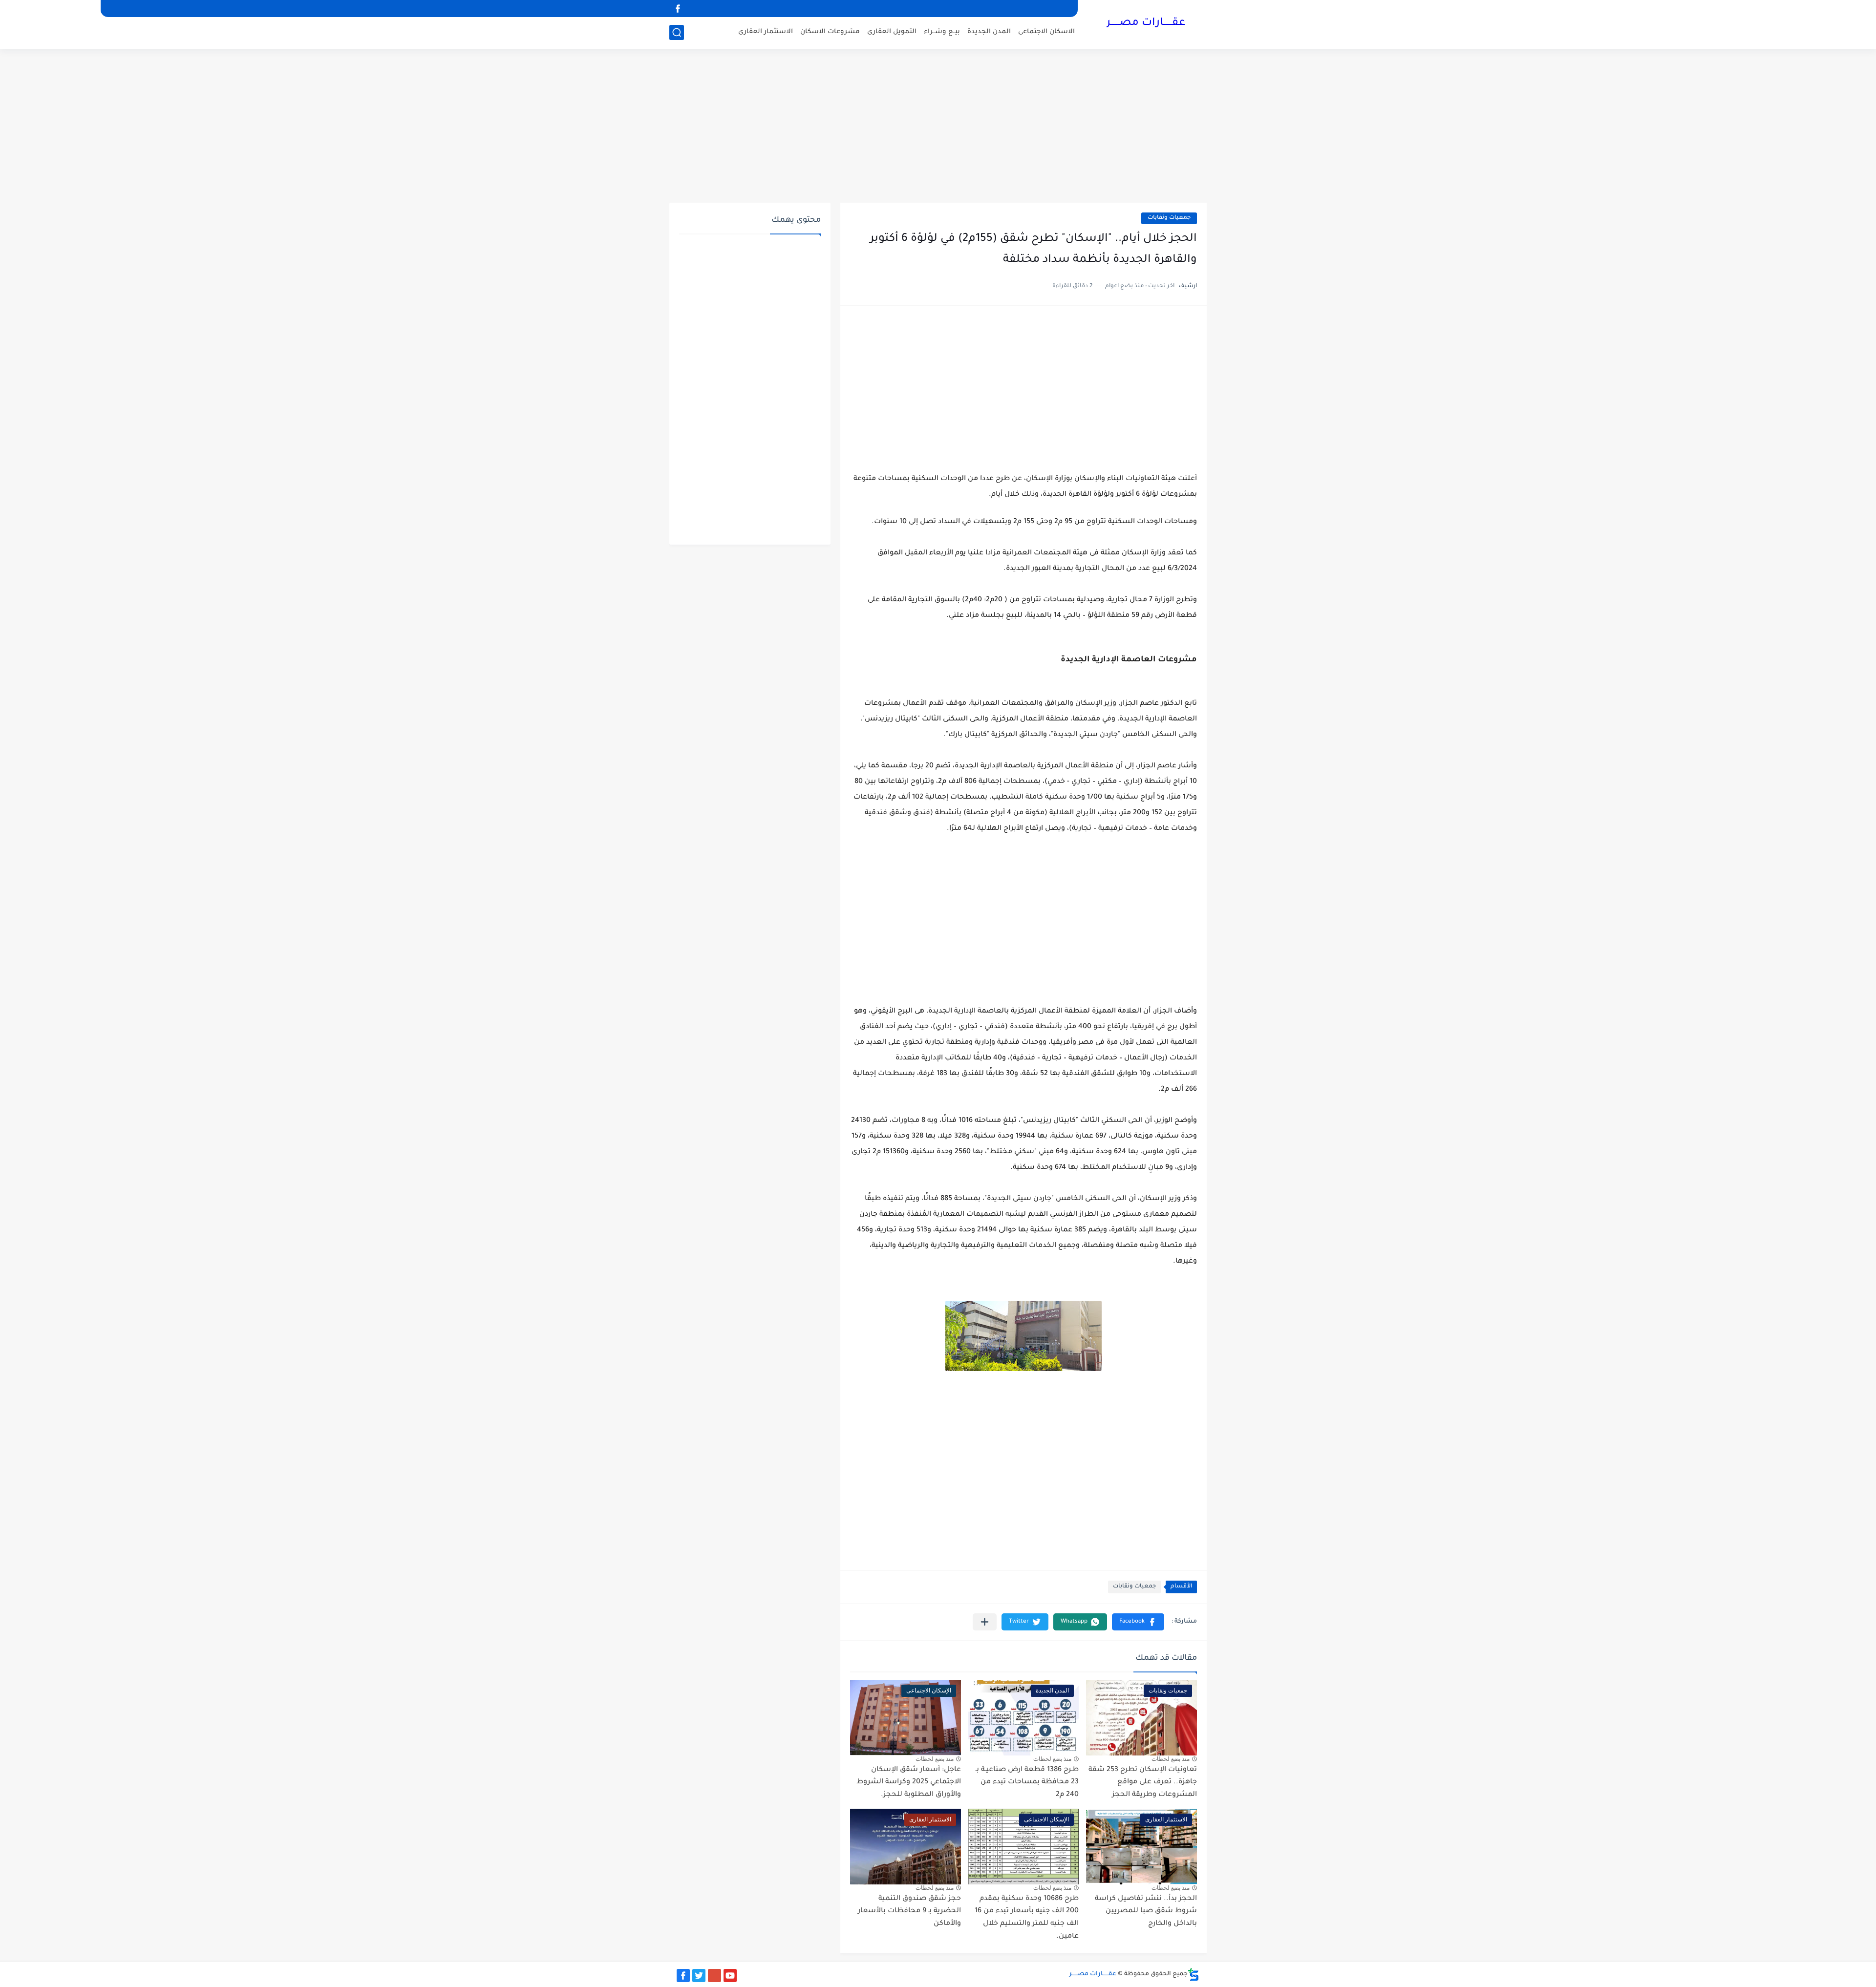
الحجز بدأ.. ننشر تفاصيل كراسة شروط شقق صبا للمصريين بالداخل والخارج (1146, 1912)
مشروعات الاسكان (830, 32)
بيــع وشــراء (942, 32)
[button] (1138, 1622)
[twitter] (699, 1976)
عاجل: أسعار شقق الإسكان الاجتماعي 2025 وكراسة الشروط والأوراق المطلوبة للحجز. (909, 1783)
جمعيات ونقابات (1169, 218)
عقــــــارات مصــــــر (1146, 23)
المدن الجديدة (989, 32)
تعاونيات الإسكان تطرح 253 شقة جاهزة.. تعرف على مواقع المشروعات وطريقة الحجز (1143, 1783)
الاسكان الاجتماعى (1046, 32)
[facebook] (678, 9)
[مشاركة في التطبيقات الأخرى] (985, 1622)
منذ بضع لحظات (1171, 1759)
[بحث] (677, 32)
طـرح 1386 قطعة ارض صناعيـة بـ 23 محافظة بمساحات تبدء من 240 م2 (1027, 1783)
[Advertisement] (938, 127)
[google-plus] (714, 1976)
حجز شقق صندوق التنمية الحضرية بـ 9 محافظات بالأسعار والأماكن (909, 1912)
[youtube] (730, 1976)
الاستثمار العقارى (766, 32)
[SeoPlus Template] (1194, 1975)
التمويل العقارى (892, 32)
